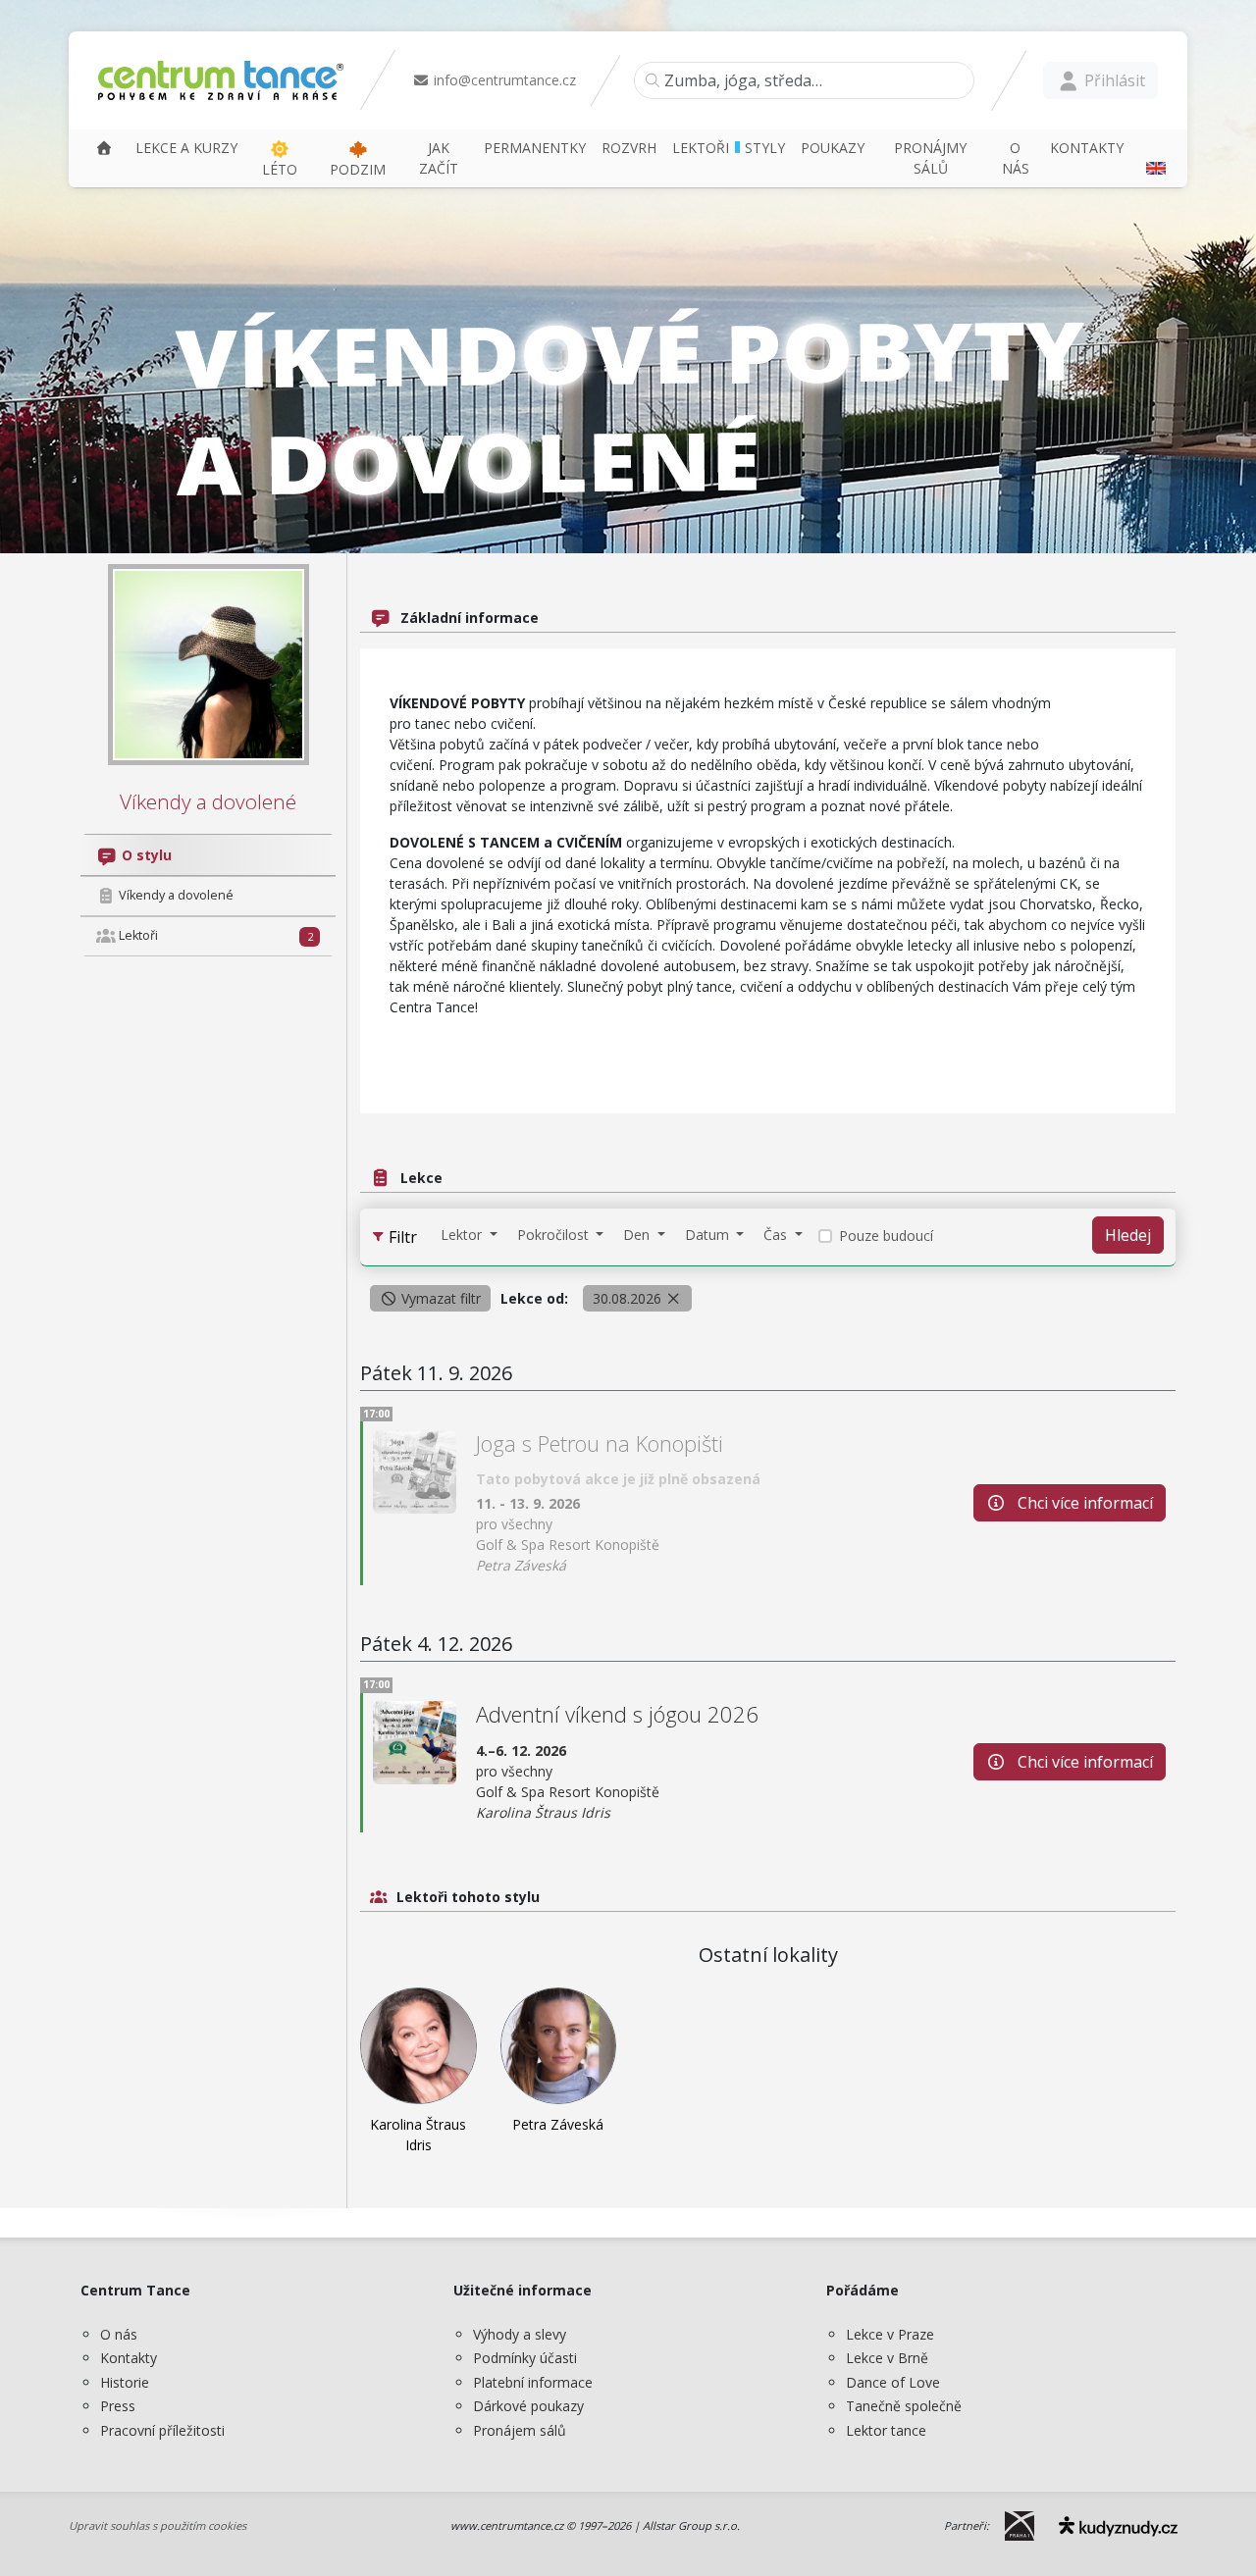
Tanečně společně (904, 2406)
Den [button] (638, 1235)
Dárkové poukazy (528, 2406)
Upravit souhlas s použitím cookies (157, 2525)
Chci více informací (1083, 1503)
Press (118, 2406)
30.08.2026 (629, 1298)
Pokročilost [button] (555, 1235)
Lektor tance (886, 2430)
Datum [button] (709, 1235)
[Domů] (104, 148)
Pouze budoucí (886, 1236)
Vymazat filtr (439, 1298)
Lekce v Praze (890, 2334)
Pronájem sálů (520, 2430)
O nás (119, 2334)
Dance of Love (893, 2382)
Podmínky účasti (525, 2358)
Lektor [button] (463, 1235)
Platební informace (533, 2382)
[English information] (1153, 158)
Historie (125, 2382)
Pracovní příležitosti (162, 2430)
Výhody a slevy (520, 2334)
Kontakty (129, 2358)
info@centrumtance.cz (503, 80)
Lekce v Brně (887, 2358)
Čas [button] (777, 1235)
